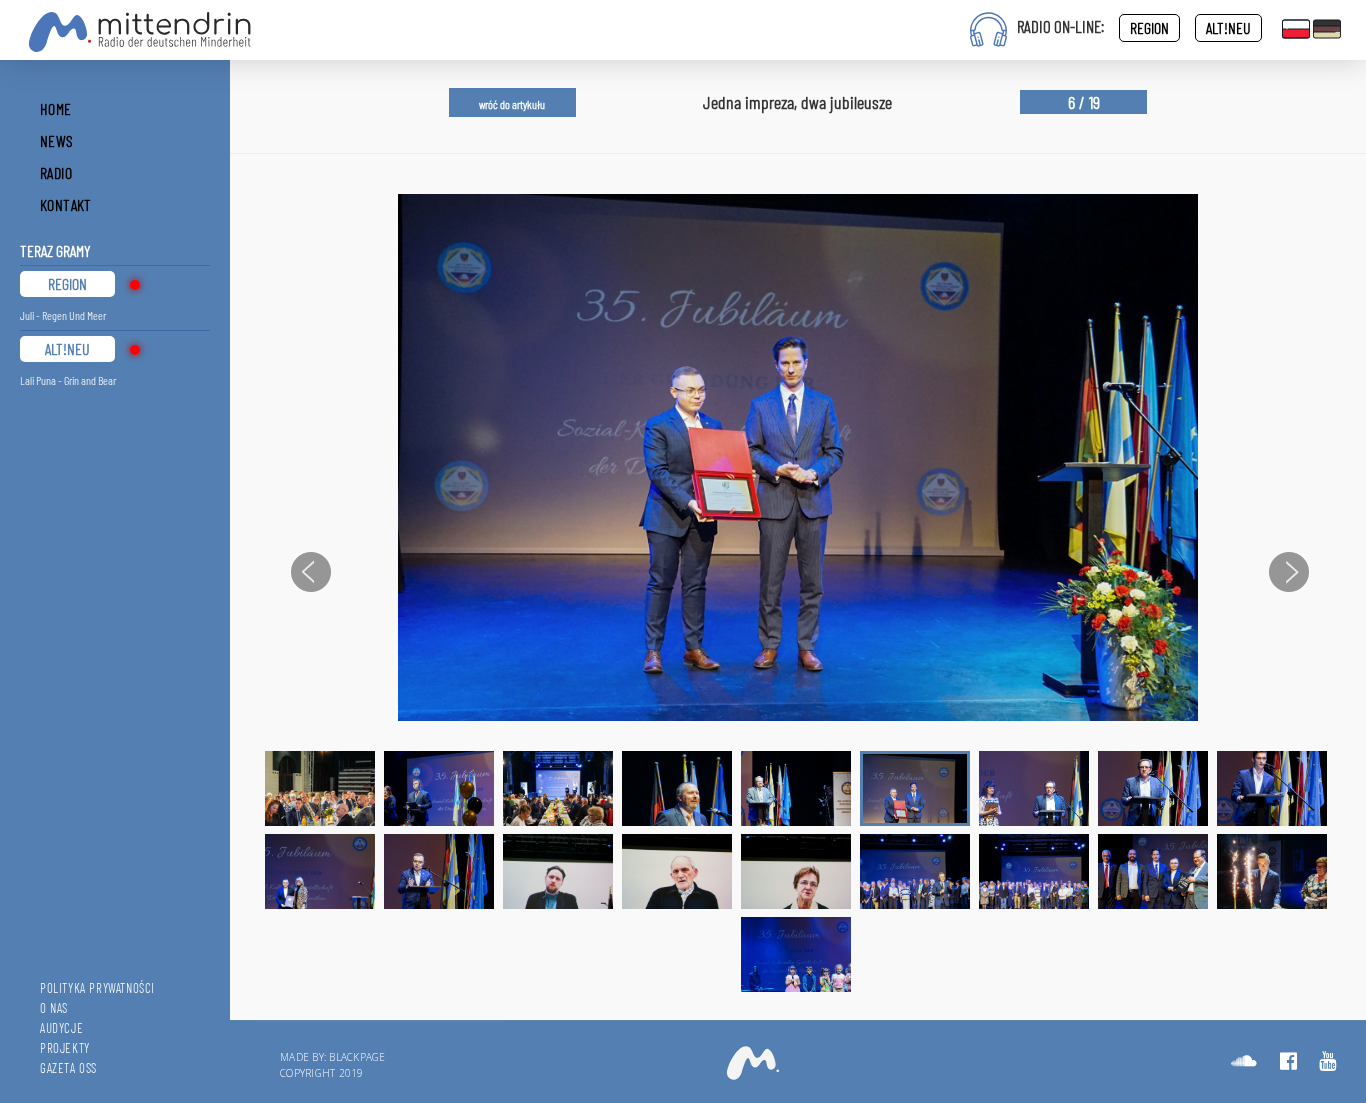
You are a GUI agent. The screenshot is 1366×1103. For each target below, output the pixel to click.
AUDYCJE (61, 1028)
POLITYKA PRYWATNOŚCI (97, 988)
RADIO (56, 172)
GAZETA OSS (68, 1068)
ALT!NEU (1228, 27)
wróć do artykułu (512, 104)
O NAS (54, 1008)
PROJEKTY (65, 1048)
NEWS (57, 140)
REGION (1149, 27)
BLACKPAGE (357, 1057)
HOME (56, 108)
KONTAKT (66, 204)
